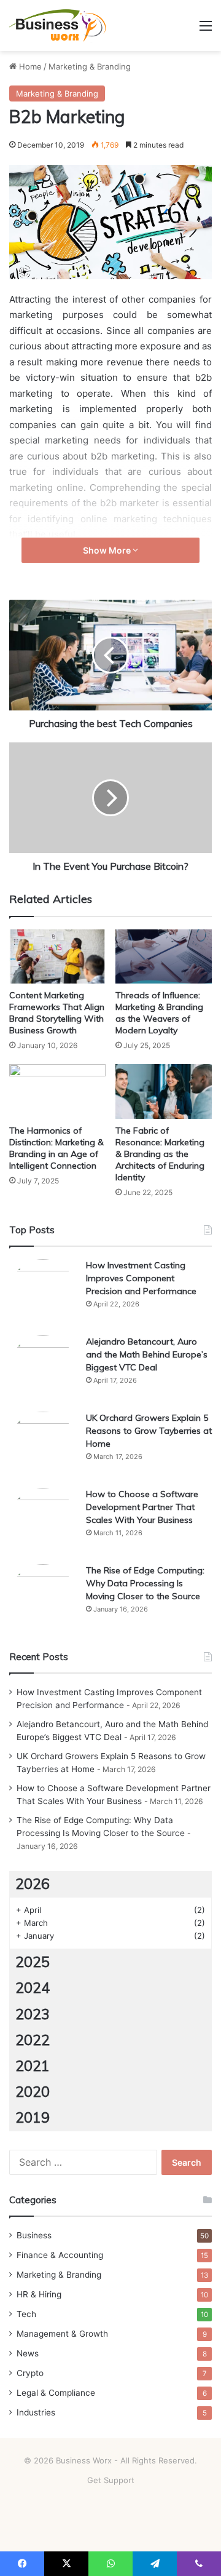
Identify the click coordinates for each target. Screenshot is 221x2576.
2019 (33, 2117)
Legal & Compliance (56, 2393)
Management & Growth (62, 2334)
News (28, 2353)
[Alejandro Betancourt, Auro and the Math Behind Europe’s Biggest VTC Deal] (43, 1369)
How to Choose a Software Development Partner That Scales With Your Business (142, 1507)
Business (34, 2235)
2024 (33, 1988)
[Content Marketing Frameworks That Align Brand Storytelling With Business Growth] (57, 957)
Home (29, 66)
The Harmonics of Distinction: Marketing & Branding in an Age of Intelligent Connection (56, 1148)
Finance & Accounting (60, 2255)
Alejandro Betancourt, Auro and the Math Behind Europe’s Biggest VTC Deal (147, 1354)
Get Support (111, 2480)
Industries (36, 2412)
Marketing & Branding (90, 66)
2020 (33, 2092)
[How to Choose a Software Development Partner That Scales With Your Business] (43, 1522)
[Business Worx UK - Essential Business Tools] (58, 26)
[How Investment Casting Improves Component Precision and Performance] (43, 1293)
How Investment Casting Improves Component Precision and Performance (141, 1278)
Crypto (30, 2373)
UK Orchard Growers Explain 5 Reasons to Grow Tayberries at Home (149, 1431)
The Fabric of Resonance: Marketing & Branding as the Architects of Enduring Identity (160, 1154)
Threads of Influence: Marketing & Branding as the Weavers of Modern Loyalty (159, 1013)
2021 (33, 2066)
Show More (108, 550)
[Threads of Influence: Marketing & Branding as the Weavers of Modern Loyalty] (164, 956)
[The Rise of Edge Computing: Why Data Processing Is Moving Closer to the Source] (43, 1598)
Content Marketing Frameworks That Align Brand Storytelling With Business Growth (57, 1013)
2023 (33, 2014)
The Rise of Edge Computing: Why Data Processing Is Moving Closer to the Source (145, 1583)
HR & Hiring (39, 2294)
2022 (33, 2040)
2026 (33, 1884)
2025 (33, 1962)
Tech (26, 2314)
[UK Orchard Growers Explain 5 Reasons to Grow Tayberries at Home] (43, 1445)
